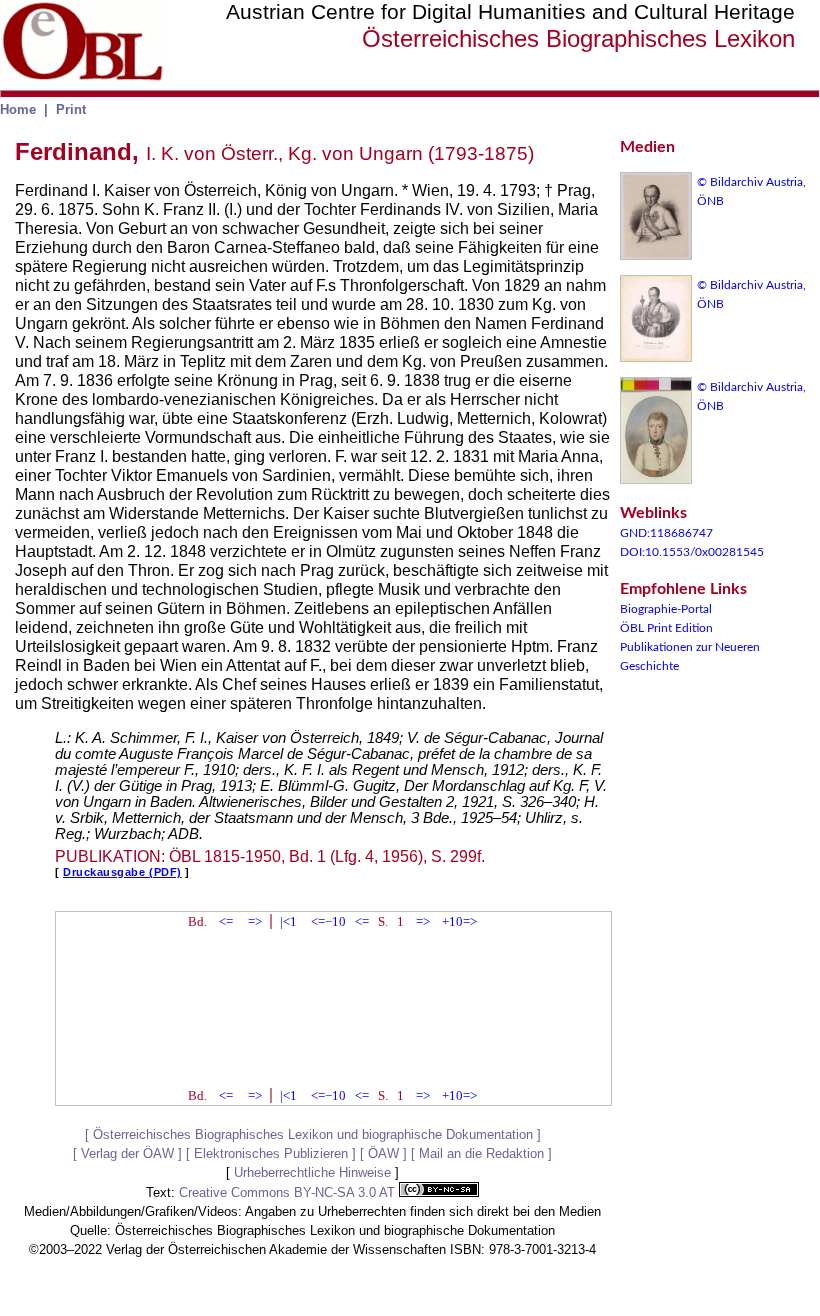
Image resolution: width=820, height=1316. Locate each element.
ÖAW (383, 1153)
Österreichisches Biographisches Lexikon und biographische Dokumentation (313, 1134)
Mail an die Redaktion (481, 1153)
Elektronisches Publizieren (271, 1153)
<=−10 (328, 921)
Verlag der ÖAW (127, 1153)
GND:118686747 (666, 533)
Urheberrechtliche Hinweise (312, 1172)
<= (226, 921)
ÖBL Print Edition (666, 628)
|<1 (288, 921)
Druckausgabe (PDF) (122, 872)
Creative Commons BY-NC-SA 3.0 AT (289, 1192)
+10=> (459, 921)
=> (255, 921)
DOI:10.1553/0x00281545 (692, 552)
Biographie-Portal (666, 609)
